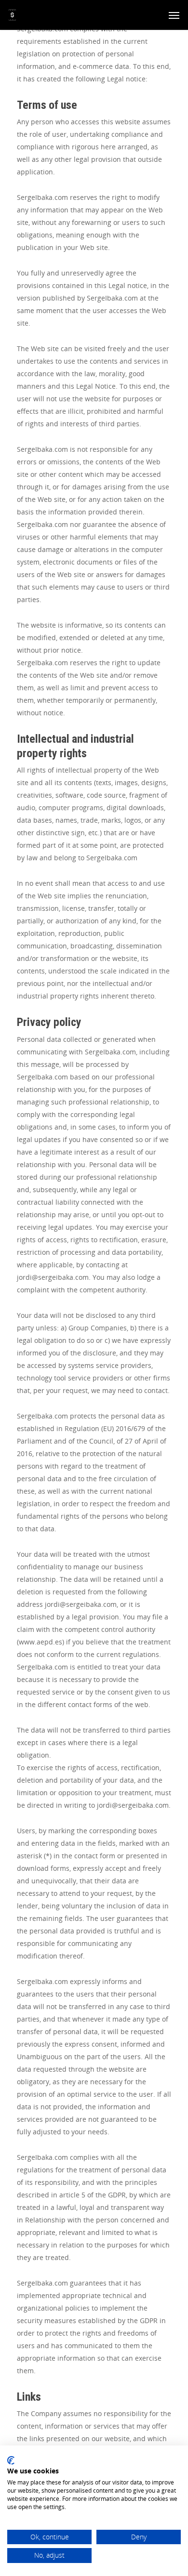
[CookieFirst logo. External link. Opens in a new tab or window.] (11, 2460)
